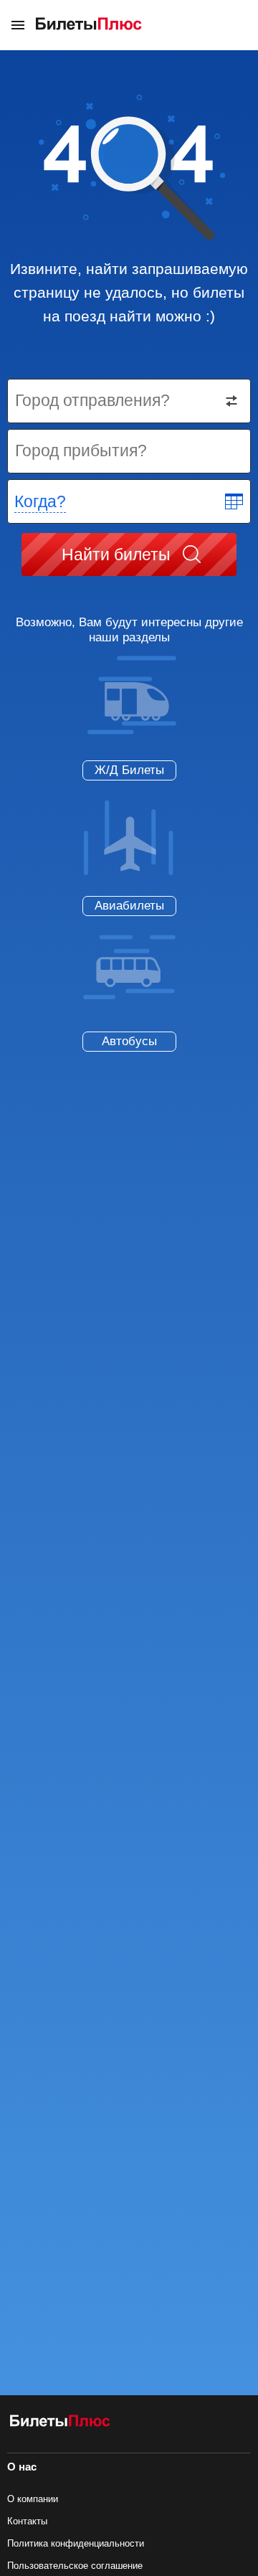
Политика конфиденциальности (76, 2543)
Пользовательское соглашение (75, 2566)
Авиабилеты (129, 906)
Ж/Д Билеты (129, 770)
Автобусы (129, 1041)
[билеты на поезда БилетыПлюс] (60, 2424)
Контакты (27, 2521)
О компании (33, 2499)
